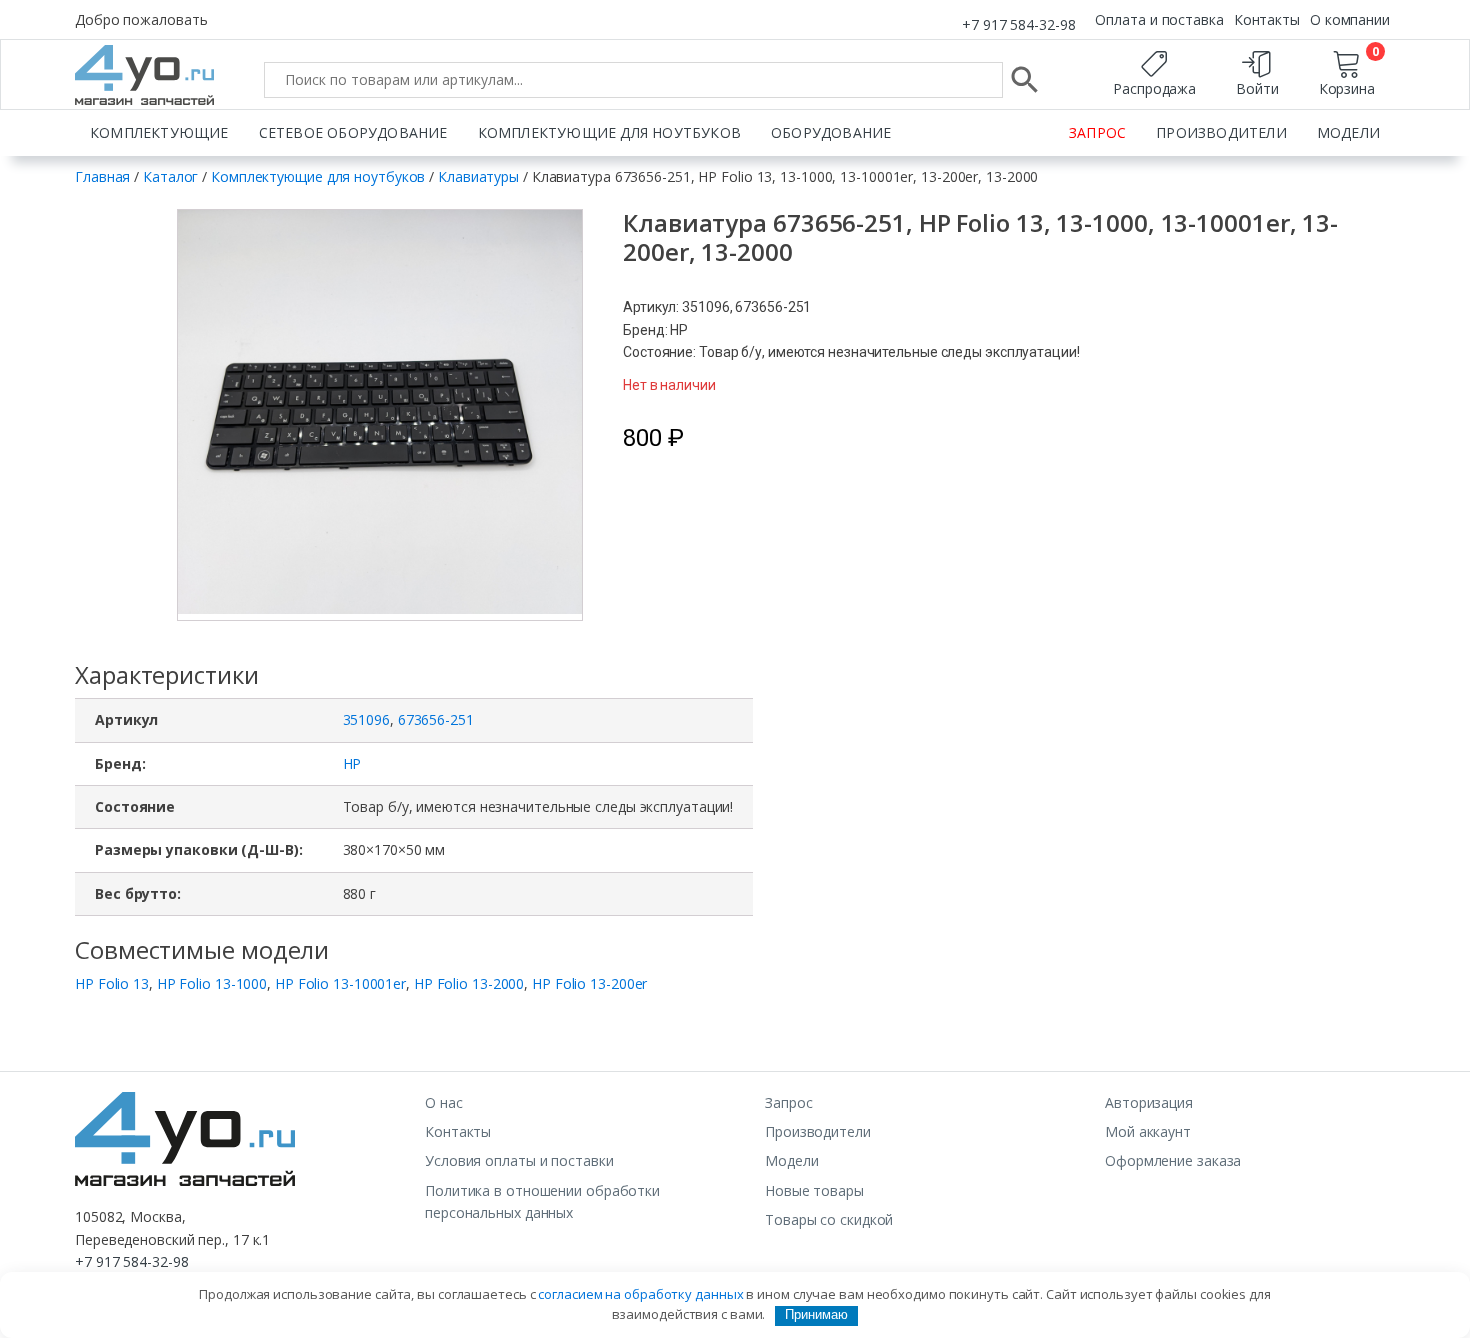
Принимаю (816, 1314)
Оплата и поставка (1159, 19)
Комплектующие (159, 132)
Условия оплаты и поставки (519, 1160)
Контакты (1267, 19)
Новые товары (814, 1190)
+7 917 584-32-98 (1018, 24)
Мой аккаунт (1148, 1131)
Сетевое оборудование (353, 132)
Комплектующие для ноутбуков (609, 132)
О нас (444, 1102)
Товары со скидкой (829, 1219)
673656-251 (436, 719)
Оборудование (831, 132)
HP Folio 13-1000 (212, 983)
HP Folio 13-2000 (469, 983)
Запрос (1097, 132)
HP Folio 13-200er (589, 983)
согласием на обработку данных (640, 1294)
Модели (1348, 132)
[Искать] (1025, 80)
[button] (431, 415)
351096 (366, 719)
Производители (1221, 132)
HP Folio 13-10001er (340, 983)
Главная (102, 176)
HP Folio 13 (112, 983)
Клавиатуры (478, 176)
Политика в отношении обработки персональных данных (542, 1201)
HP (352, 763)
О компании (1350, 19)
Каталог (170, 176)
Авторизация (1149, 1102)
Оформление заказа (1173, 1160)
